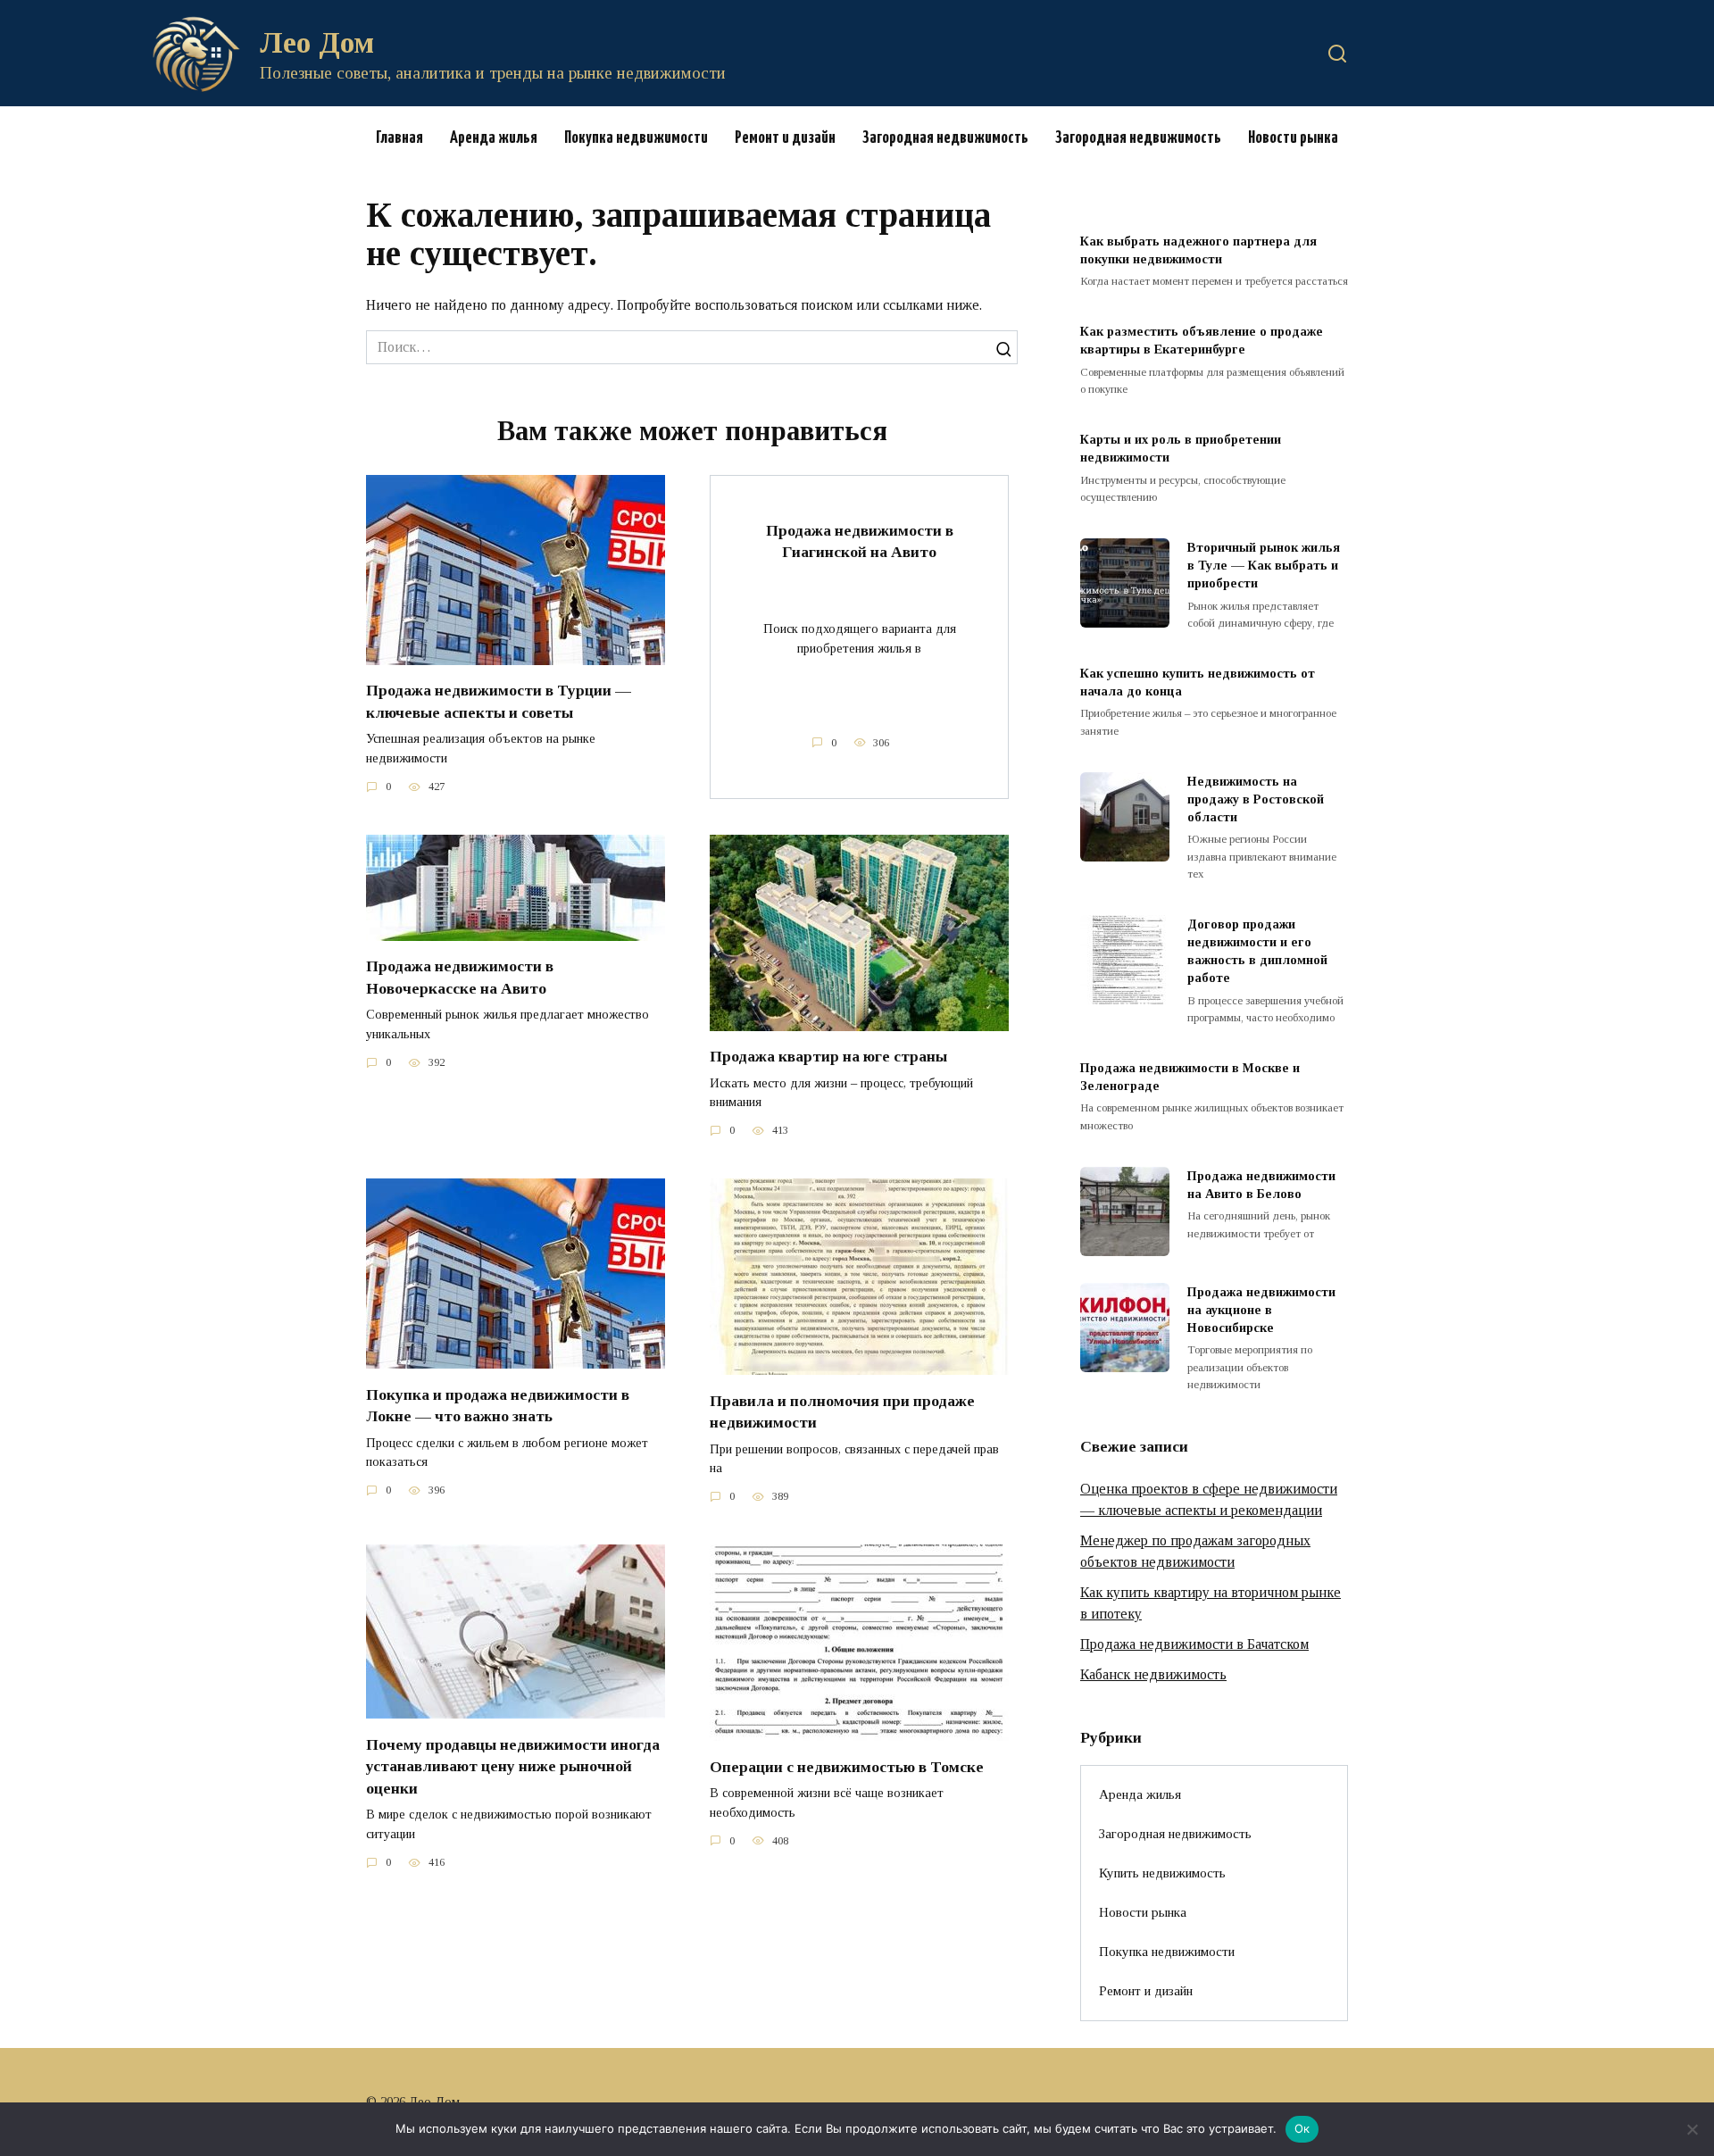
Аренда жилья (494, 138)
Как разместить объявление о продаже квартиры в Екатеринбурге (1202, 341)
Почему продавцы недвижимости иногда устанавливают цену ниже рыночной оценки (513, 1765)
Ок (1302, 2128)
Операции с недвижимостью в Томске (847, 1766)
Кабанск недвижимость (1153, 1674)
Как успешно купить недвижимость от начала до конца (1198, 682)
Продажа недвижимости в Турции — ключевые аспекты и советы (499, 701)
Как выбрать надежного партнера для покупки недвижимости (1198, 250)
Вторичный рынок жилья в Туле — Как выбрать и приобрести (1264, 565)
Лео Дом (317, 42)
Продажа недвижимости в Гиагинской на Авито (860, 541)
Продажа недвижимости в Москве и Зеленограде (1190, 1077)
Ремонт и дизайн (785, 138)
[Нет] (1692, 2129)
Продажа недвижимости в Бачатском (1194, 1644)
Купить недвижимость (1162, 1873)
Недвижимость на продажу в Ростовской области (1256, 799)
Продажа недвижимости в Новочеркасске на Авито (460, 977)
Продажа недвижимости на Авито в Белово (1261, 1185)
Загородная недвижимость (945, 138)
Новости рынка (1293, 138)
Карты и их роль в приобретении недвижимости (1181, 448)
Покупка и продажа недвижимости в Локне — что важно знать (498, 1405)
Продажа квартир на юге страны (828, 1056)
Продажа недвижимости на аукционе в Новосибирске (1261, 1310)
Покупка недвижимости (636, 138)
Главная (399, 138)
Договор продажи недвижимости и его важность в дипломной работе (1257, 951)
